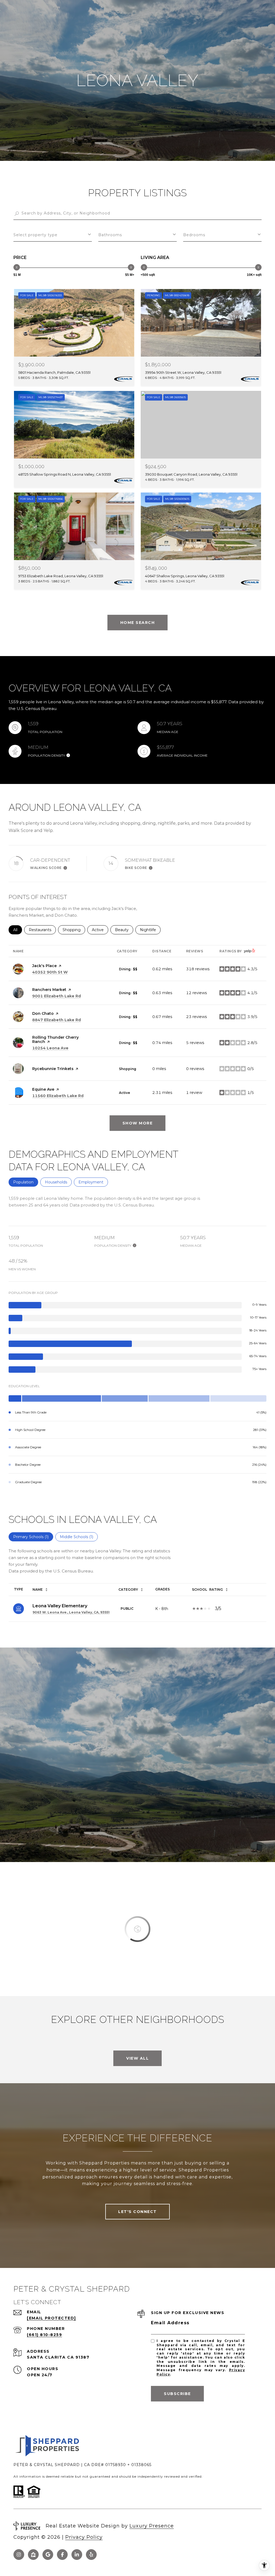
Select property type (35, 235)
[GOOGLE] (48, 2555)
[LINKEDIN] (77, 2555)
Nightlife (150, 930)
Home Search (138, 623)
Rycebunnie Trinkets (53, 1069)
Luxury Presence (152, 2526)
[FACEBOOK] (62, 2555)
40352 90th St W (50, 972)
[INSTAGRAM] (19, 2555)
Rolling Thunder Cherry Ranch (55, 1039)
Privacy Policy (84, 2537)
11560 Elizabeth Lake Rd (58, 1096)
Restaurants (42, 930)
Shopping (74, 930)
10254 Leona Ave (50, 1048)
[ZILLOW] (33, 2555)
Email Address (170, 2323)
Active (100, 930)
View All (137, 2058)
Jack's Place (44, 966)
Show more (138, 1123)
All (18, 930)
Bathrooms (110, 235)
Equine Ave (43, 1089)
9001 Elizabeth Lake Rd (57, 996)
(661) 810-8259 (44, 2335)
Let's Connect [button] (137, 2212)
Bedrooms (194, 235)
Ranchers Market (49, 990)
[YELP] (91, 2555)
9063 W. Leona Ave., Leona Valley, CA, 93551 (71, 1612)
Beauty (124, 930)
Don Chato (43, 1013)
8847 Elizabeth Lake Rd (57, 1020)
